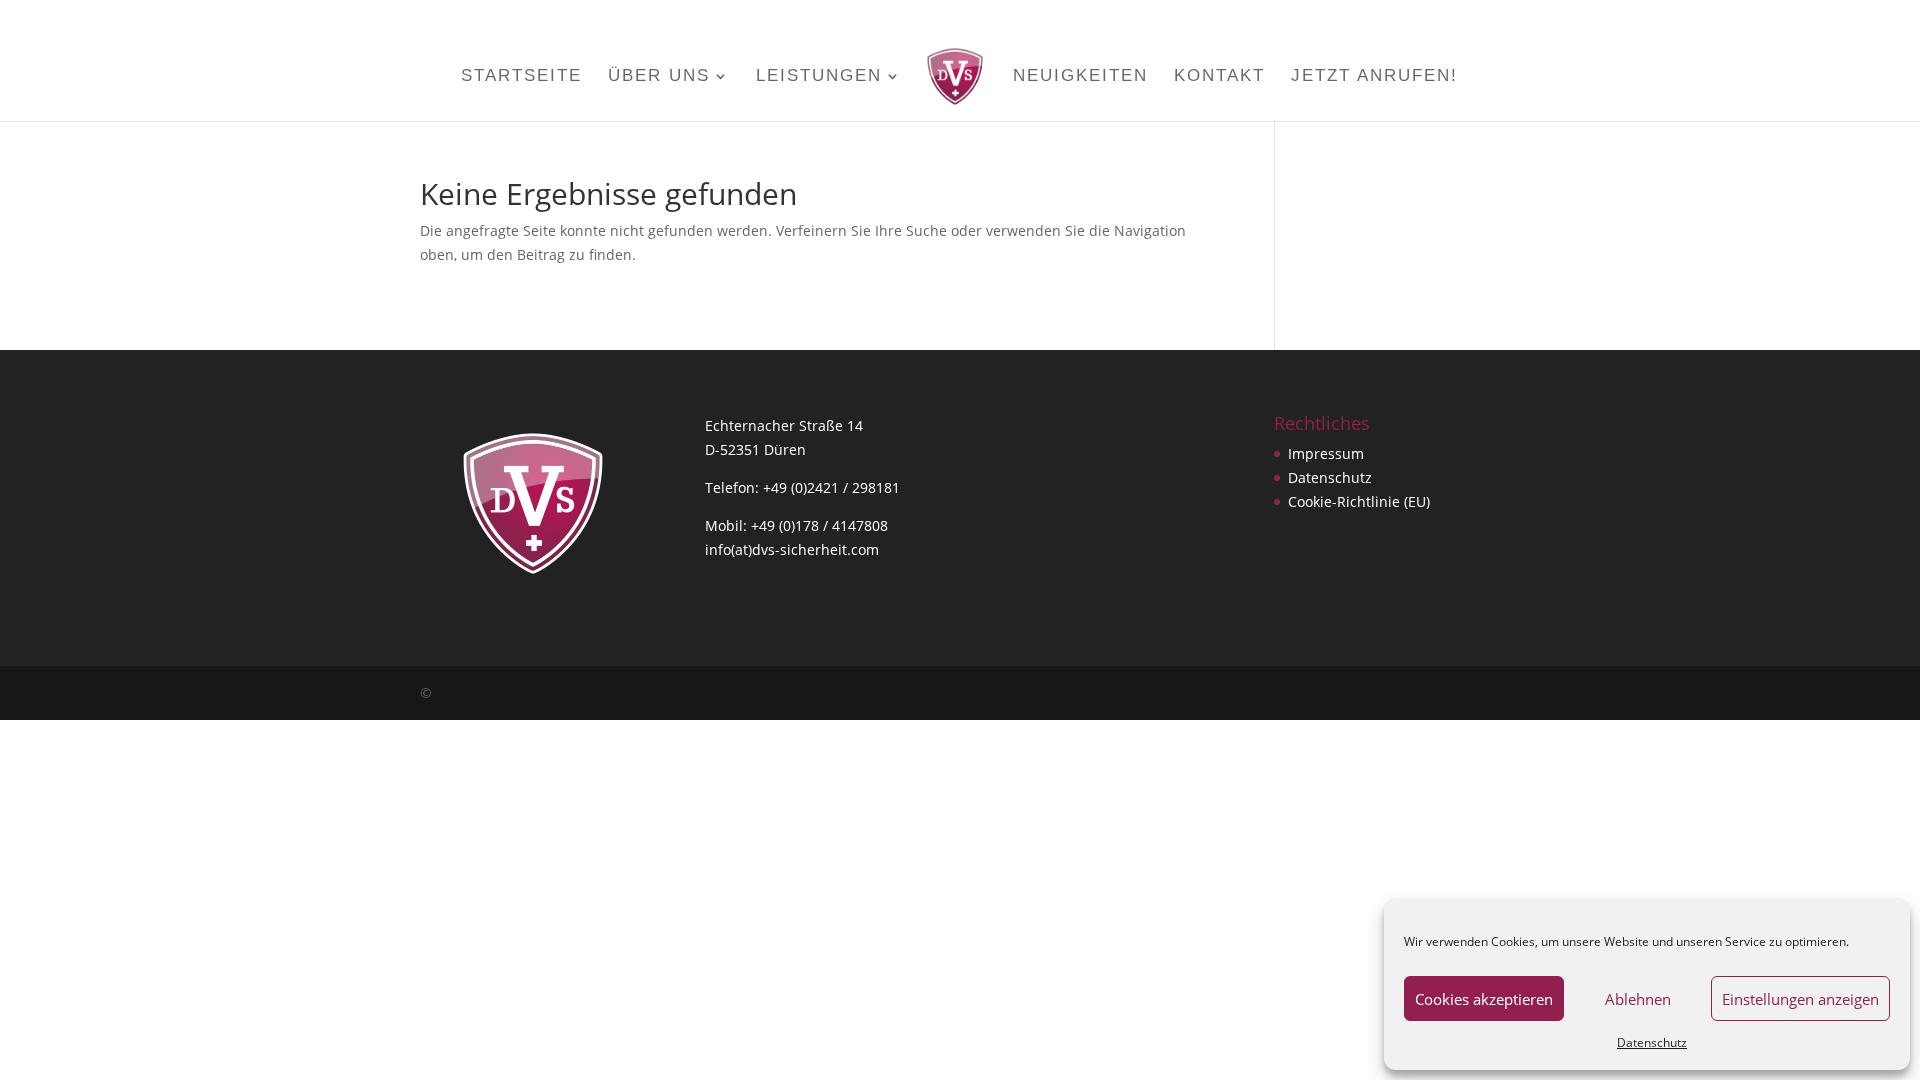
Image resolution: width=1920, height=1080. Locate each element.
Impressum (1326, 453)
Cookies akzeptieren (1484, 999)
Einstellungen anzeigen (1800, 999)
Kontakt (1219, 77)
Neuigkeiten (1080, 77)
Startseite (521, 77)
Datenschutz (1652, 1042)
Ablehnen (1638, 999)
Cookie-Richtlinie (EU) (1359, 501)
